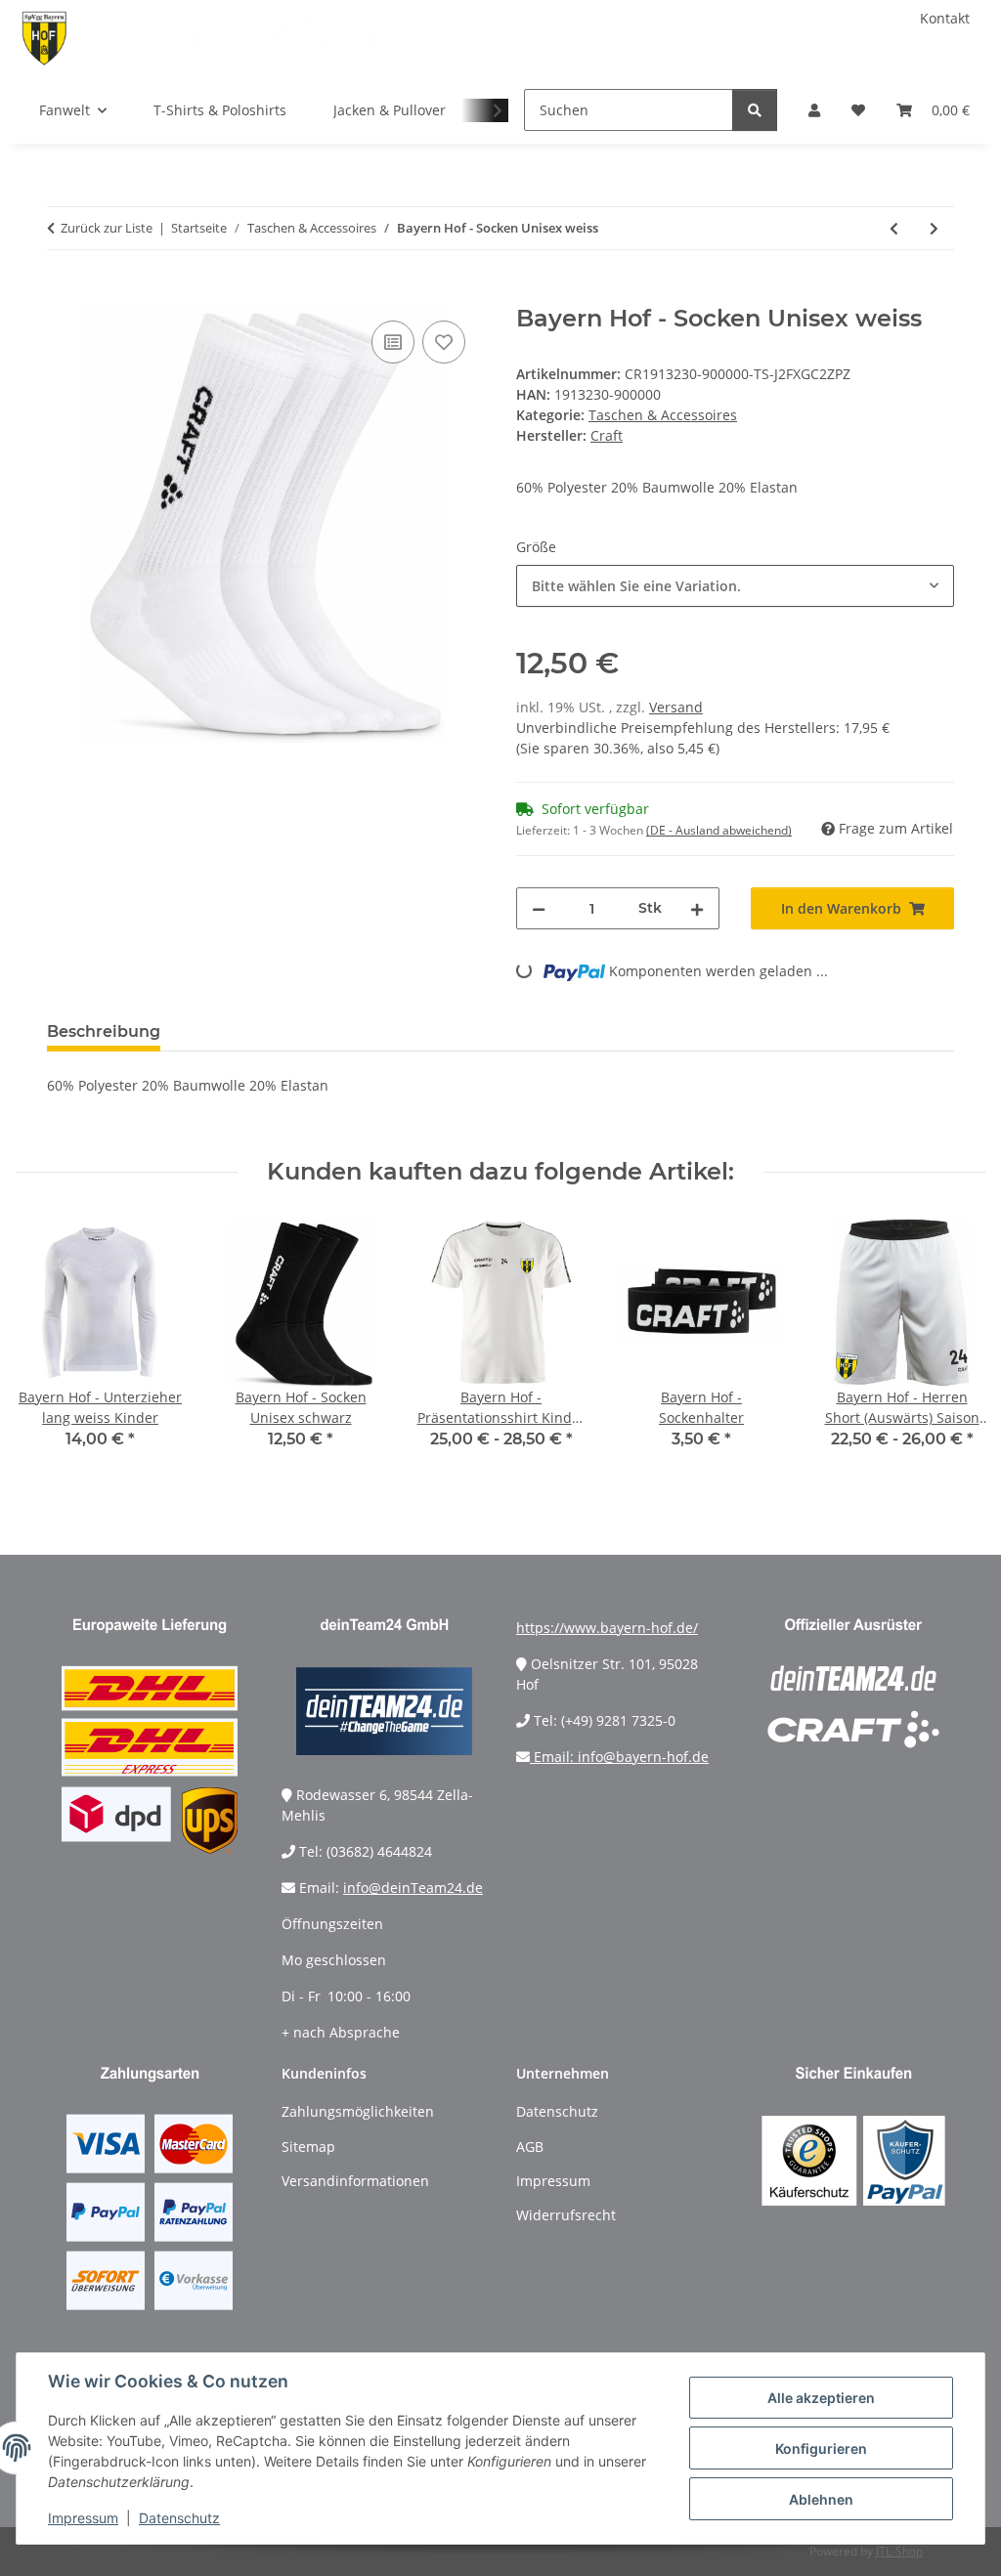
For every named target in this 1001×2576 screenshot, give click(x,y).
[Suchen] (755, 110)
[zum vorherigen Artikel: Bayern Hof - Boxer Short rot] (894, 228)
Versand (676, 707)
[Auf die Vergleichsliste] (393, 342)
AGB (530, 2147)
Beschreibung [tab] (104, 1031)
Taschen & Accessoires (663, 415)
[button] (814, 110)
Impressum (83, 2518)
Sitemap (308, 2147)
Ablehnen (821, 2499)
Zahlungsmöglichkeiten (358, 2111)
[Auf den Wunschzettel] (444, 342)
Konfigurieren (821, 2448)
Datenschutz (179, 2518)
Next (954, 1347)
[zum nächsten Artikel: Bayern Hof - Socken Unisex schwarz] (934, 228)
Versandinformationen (355, 2181)
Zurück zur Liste (107, 228)
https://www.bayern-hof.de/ (607, 1628)
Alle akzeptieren (821, 2398)
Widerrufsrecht (566, 2215)
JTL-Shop (899, 2551)
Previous (48, 1347)
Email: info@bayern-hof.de (619, 1757)
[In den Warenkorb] (63, 294)
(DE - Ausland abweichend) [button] (719, 830)
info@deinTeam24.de (413, 1888)
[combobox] (735, 586)
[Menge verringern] (539, 908)
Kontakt (945, 18)
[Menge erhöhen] (697, 908)
